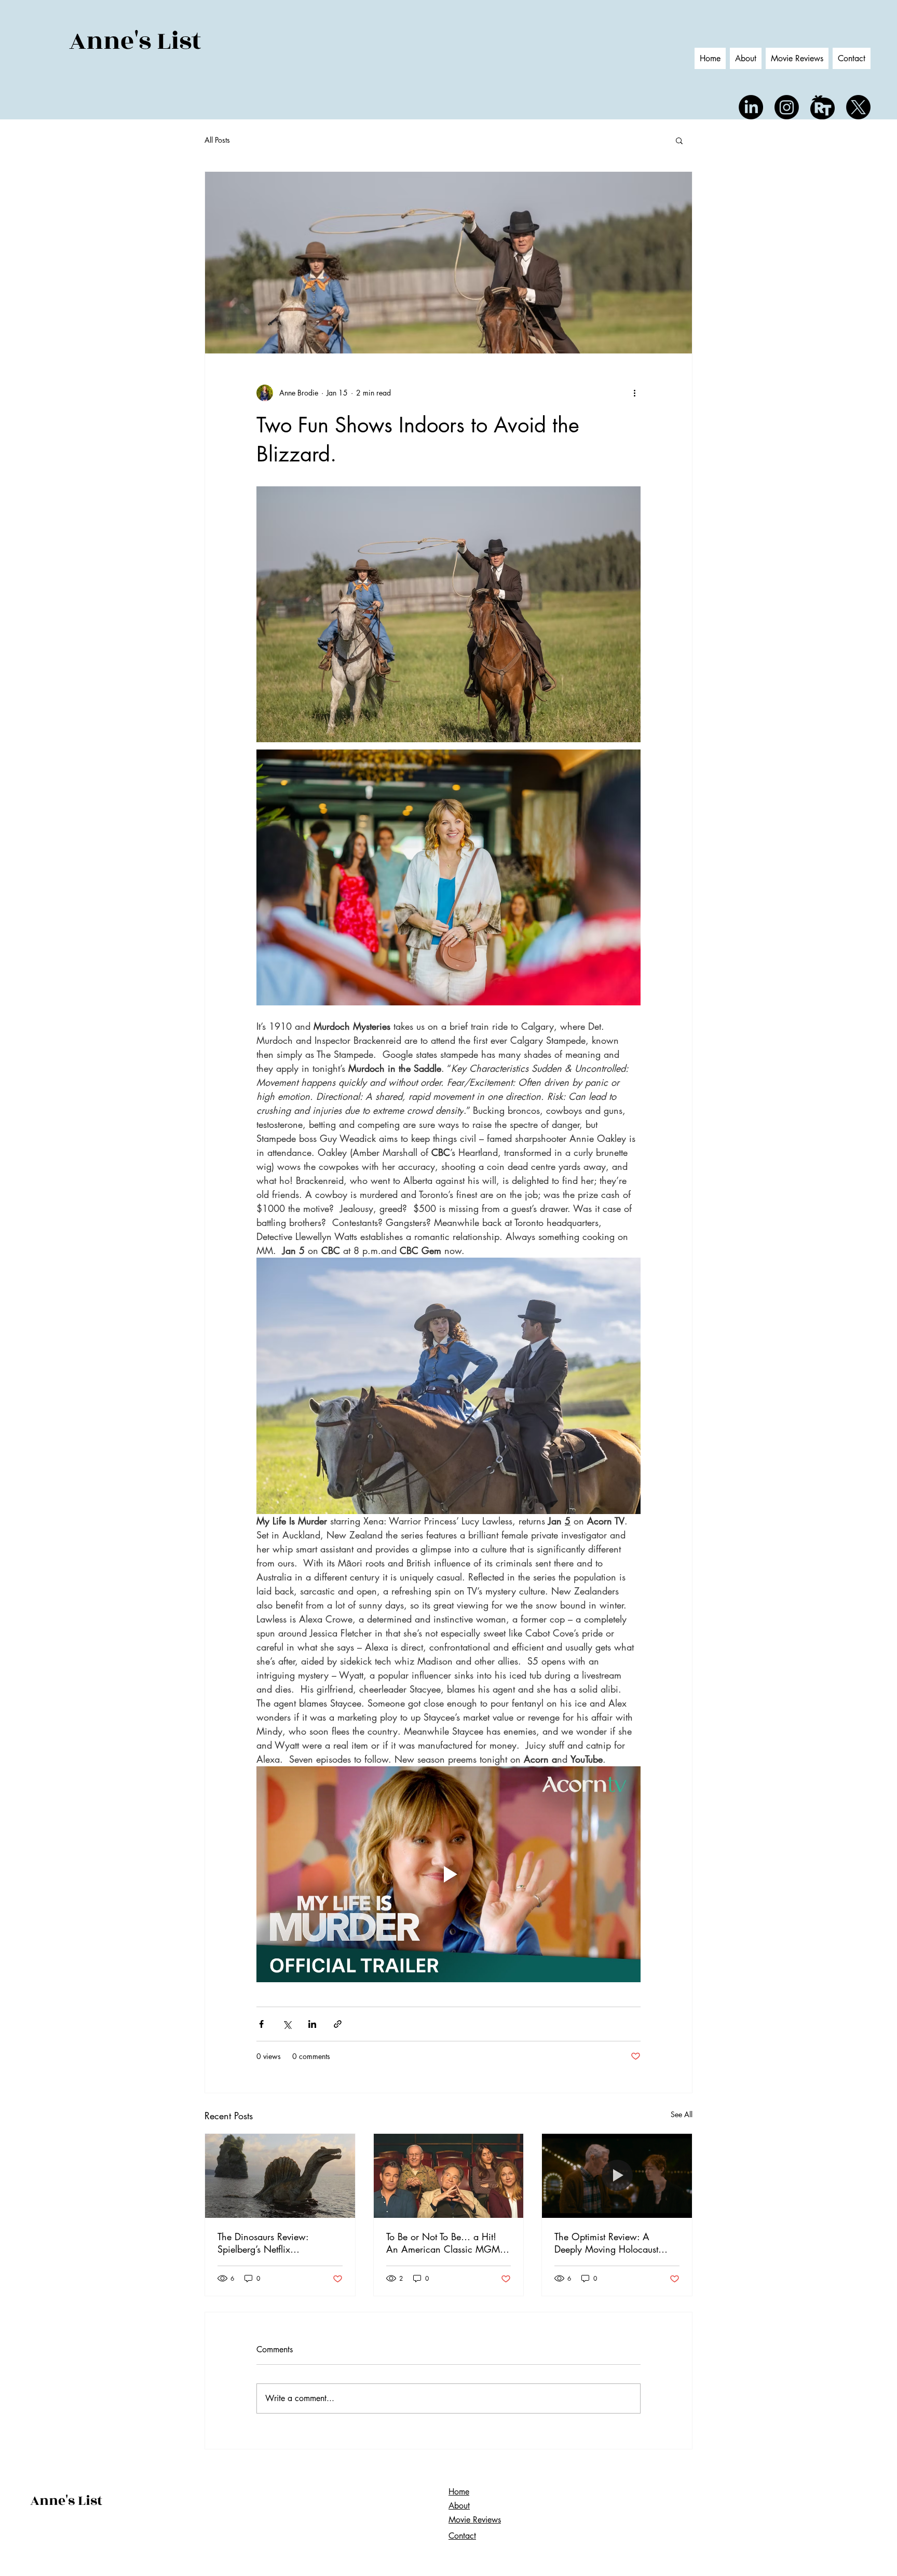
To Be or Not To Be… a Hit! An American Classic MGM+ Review (446, 2243)
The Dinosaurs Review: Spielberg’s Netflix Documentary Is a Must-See (272, 2243)
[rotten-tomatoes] (823, 107)
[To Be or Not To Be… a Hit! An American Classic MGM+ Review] (449, 2176)
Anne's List (135, 41)
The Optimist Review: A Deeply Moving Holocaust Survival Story (606, 2243)
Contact (462, 2536)
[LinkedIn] (751, 107)
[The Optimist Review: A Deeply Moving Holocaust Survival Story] (617, 2176)
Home (459, 2492)
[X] (858, 107)
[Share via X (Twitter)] (287, 2024)
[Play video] (448, 1874)
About (459, 2506)
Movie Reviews (475, 2520)
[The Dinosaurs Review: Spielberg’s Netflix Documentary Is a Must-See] (280, 2176)
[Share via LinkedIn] (312, 2024)
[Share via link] (338, 2024)
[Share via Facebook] (261, 2024)
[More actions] (634, 393)
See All (682, 2114)
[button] (679, 140)
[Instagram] (787, 107)
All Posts (217, 140)
